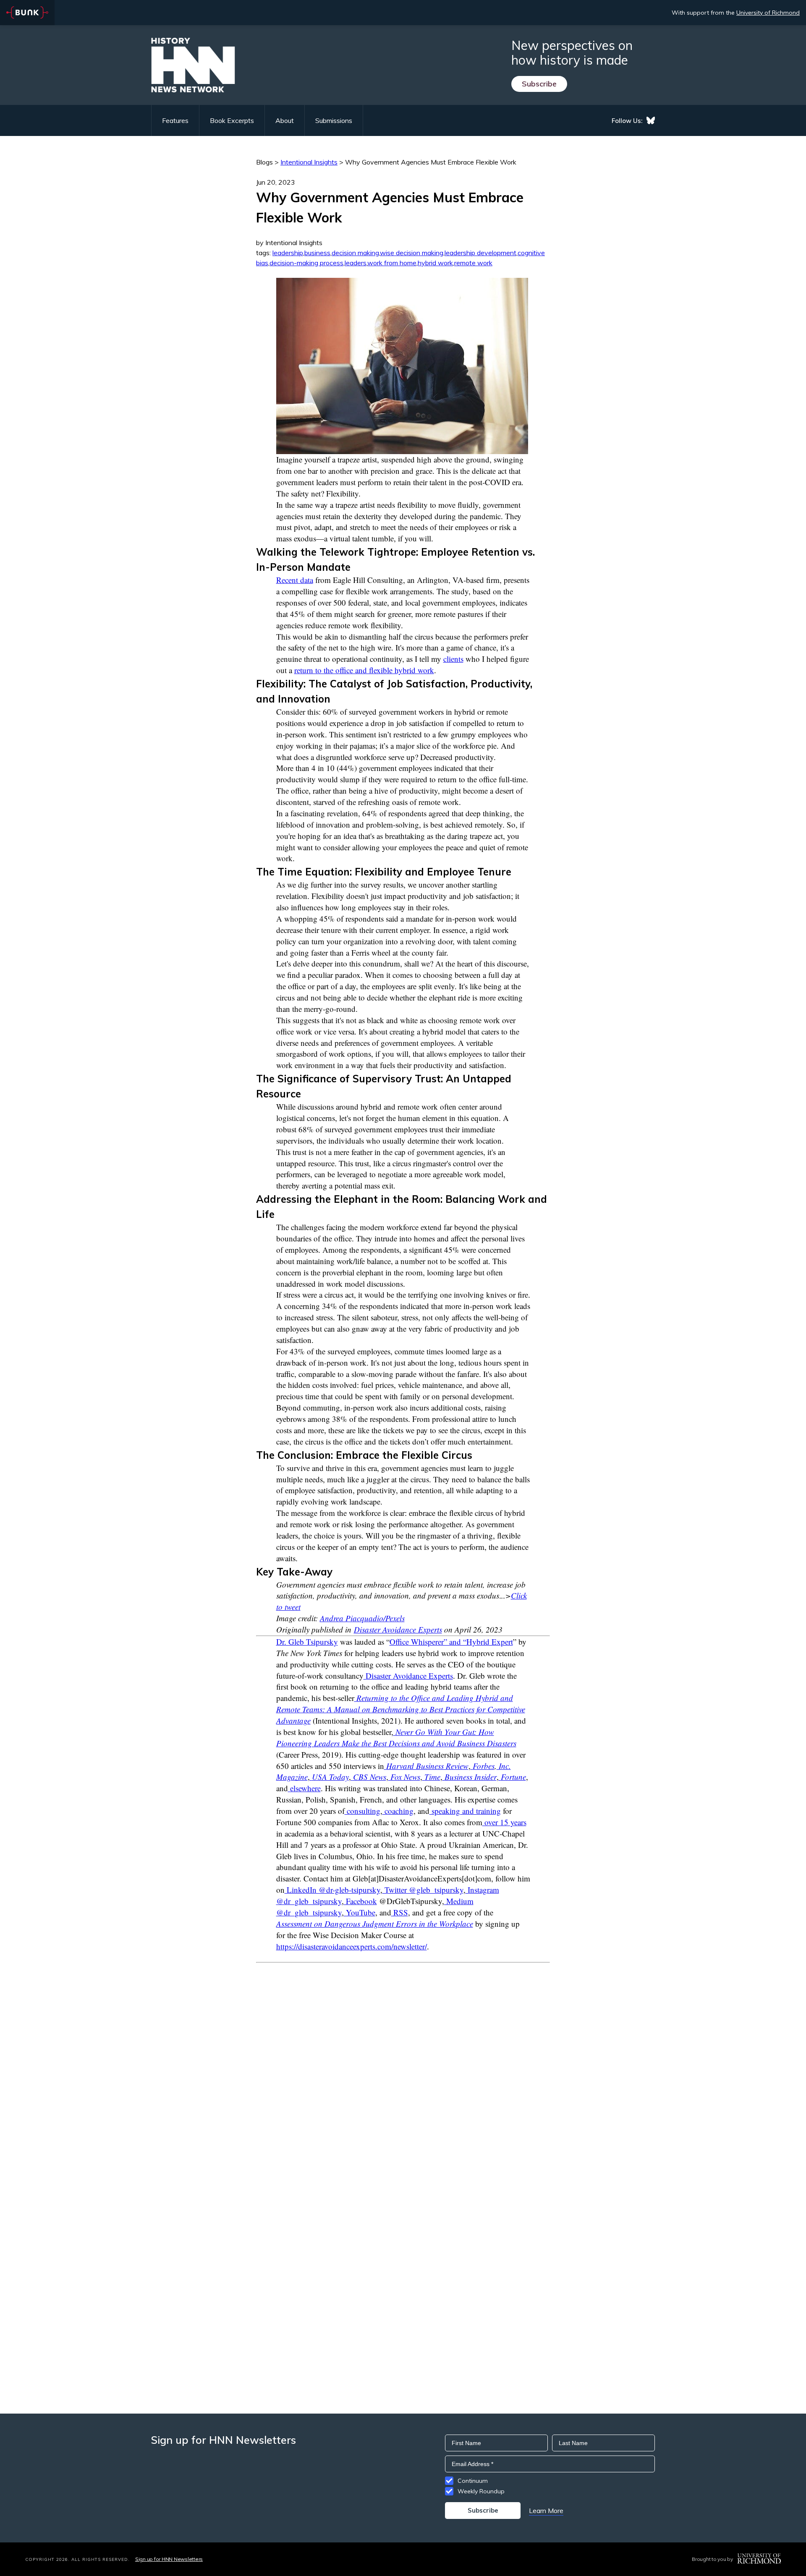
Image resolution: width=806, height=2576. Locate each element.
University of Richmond (768, 13)
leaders (356, 263)
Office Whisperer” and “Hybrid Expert (451, 1642)
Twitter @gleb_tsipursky (423, 1890)
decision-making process (306, 263)
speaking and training (465, 1811)
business (317, 253)
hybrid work (435, 263)
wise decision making (412, 253)
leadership (288, 253)
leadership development (480, 253)
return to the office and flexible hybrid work (364, 670)
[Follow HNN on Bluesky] (651, 120)
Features (175, 120)
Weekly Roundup (481, 2491)
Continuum (473, 2481)
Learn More (546, 2511)
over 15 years (504, 1822)
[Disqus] (403, 2068)
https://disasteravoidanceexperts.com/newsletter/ (352, 1946)
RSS (400, 1912)
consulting (362, 1811)
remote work (473, 263)
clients (453, 659)
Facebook (360, 1901)
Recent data (295, 580)
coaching (398, 1811)
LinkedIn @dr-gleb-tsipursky (332, 1890)
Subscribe (539, 84)
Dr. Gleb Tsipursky (307, 1642)
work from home (392, 263)
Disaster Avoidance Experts (398, 1629)
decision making (355, 253)
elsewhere (305, 1788)
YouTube (360, 1912)
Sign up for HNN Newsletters (169, 2559)
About (285, 120)
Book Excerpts (232, 120)
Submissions (334, 120)
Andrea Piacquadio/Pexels (362, 1618)
